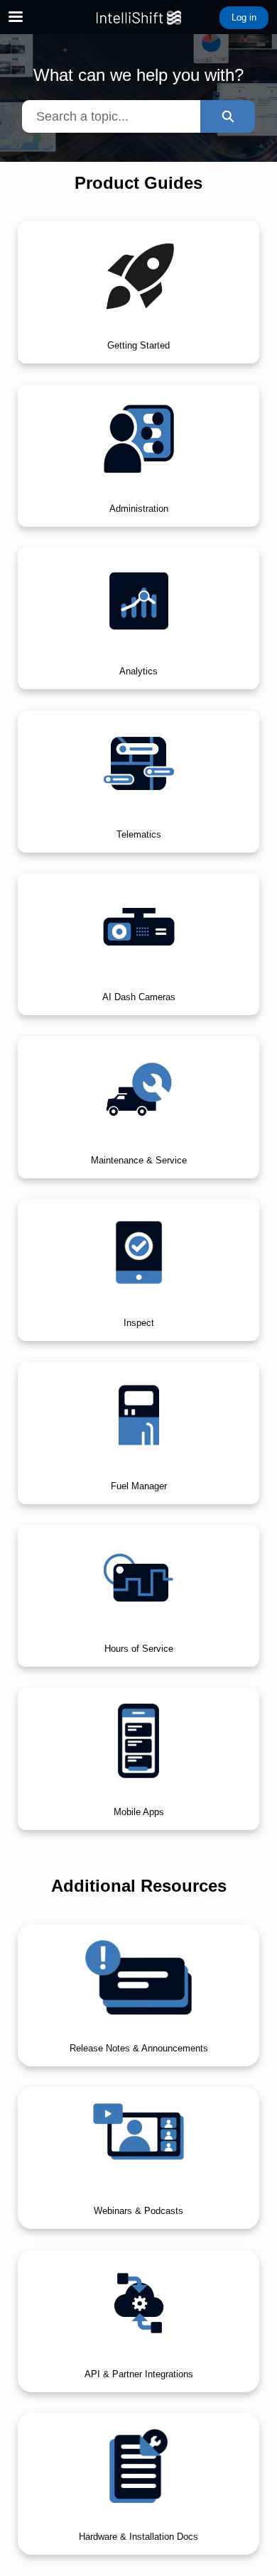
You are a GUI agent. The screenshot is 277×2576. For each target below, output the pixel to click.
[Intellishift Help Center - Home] (138, 18)
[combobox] (111, 116)
